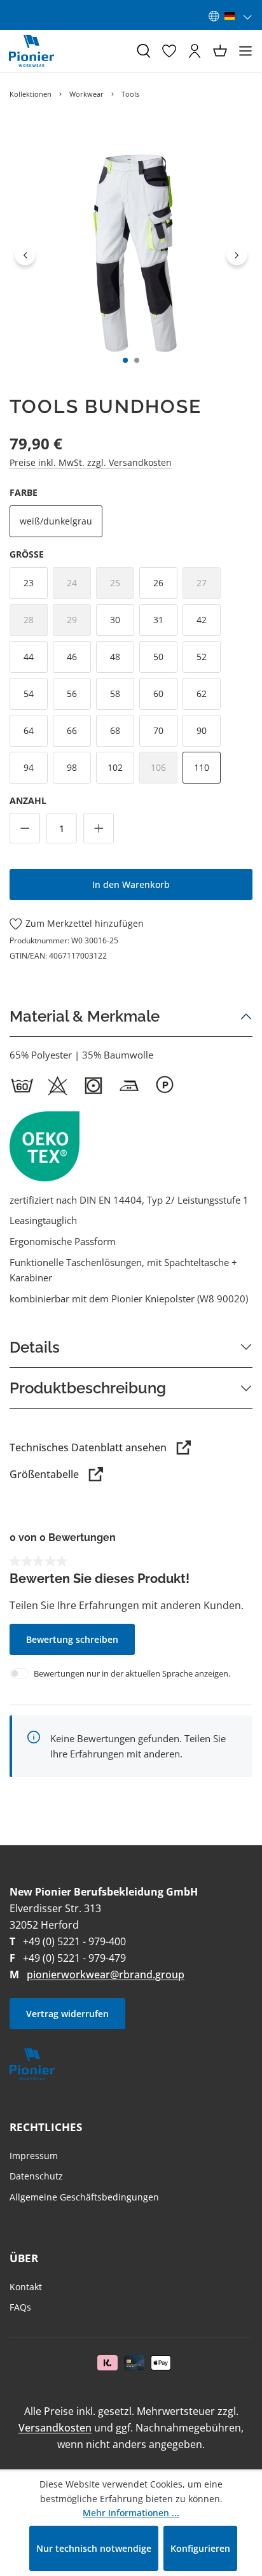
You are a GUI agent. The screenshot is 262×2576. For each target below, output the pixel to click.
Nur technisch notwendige (94, 2548)
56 (72, 693)
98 (72, 767)
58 (115, 693)
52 (202, 657)
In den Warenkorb (131, 884)
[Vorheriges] (25, 254)
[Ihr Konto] (195, 51)
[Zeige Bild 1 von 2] (125, 360)
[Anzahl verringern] (25, 828)
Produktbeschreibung (88, 1388)
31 (158, 620)
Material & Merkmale (85, 1016)
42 (202, 620)
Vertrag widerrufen (67, 2014)
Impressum (34, 2156)
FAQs (20, 2307)
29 (79, 623)
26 (158, 583)
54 (29, 693)
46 (72, 657)
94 (29, 767)
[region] (131, 255)
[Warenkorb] (220, 51)
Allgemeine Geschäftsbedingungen (84, 2197)
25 (122, 587)
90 (202, 730)
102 (115, 767)
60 (158, 693)
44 (29, 657)
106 (164, 771)
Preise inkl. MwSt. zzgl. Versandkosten (91, 462)
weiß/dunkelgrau (56, 521)
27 (209, 587)
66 (72, 730)
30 (115, 620)
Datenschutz (36, 2176)
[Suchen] (144, 51)
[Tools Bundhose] (131, 255)
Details (35, 1347)
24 (79, 587)
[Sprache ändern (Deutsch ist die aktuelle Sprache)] (231, 16)
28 (36, 623)
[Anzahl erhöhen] (99, 828)
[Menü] (245, 51)
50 (158, 657)
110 (202, 767)
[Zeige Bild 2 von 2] (137, 360)
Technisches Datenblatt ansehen (88, 1447)
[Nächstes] (237, 254)
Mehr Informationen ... (131, 2513)
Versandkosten (55, 2428)
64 (29, 730)
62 (202, 693)
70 (158, 730)
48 (115, 657)
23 (29, 583)
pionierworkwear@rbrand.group (106, 1974)
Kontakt (26, 2287)
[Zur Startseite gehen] (31, 51)
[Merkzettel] (169, 51)
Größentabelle (44, 1474)
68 (115, 730)
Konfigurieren (200, 2548)
